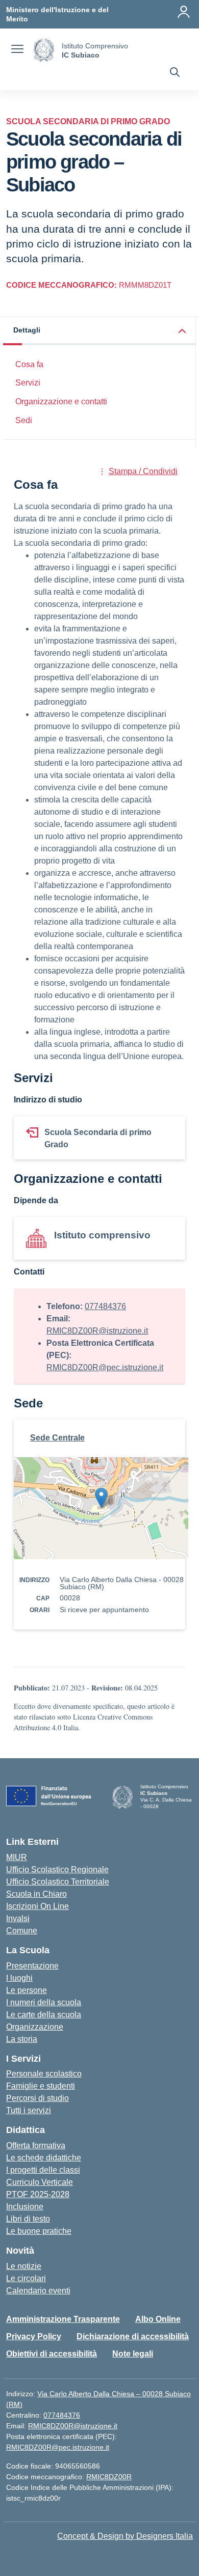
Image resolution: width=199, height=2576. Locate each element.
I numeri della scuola (44, 2002)
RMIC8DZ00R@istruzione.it (97, 1331)
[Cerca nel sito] (175, 73)
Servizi (28, 383)
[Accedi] (184, 12)
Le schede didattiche (44, 2158)
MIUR (17, 1857)
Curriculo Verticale (40, 2182)
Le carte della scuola (44, 2015)
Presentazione (32, 1966)
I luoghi (19, 1978)
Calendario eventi (38, 2291)
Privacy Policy (34, 2336)
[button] (99, 331)
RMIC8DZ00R (109, 2477)
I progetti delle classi (43, 2170)
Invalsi (18, 1918)
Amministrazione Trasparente (63, 2319)
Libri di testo (28, 2219)
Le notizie (24, 2266)
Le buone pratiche (39, 2231)
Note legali (133, 2354)
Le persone (27, 1990)
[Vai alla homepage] (44, 50)
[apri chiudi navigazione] (17, 50)
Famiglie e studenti (41, 2086)
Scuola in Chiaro (36, 1894)
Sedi (24, 420)
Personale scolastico (44, 2074)
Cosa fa (29, 364)
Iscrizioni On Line (38, 1906)
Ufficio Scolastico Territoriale (58, 1882)
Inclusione (25, 2207)
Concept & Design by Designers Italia (125, 2536)
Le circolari (26, 2278)
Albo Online (158, 2319)
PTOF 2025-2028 (38, 2194)
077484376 (105, 1306)
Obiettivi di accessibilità (52, 2354)
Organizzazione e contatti (61, 401)
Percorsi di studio (38, 2098)
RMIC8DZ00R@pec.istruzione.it (105, 1367)
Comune (22, 1931)
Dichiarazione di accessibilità (133, 2336)
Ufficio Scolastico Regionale (57, 1869)
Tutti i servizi (29, 2110)
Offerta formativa (36, 2145)
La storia (22, 2039)
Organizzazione (35, 2027)
